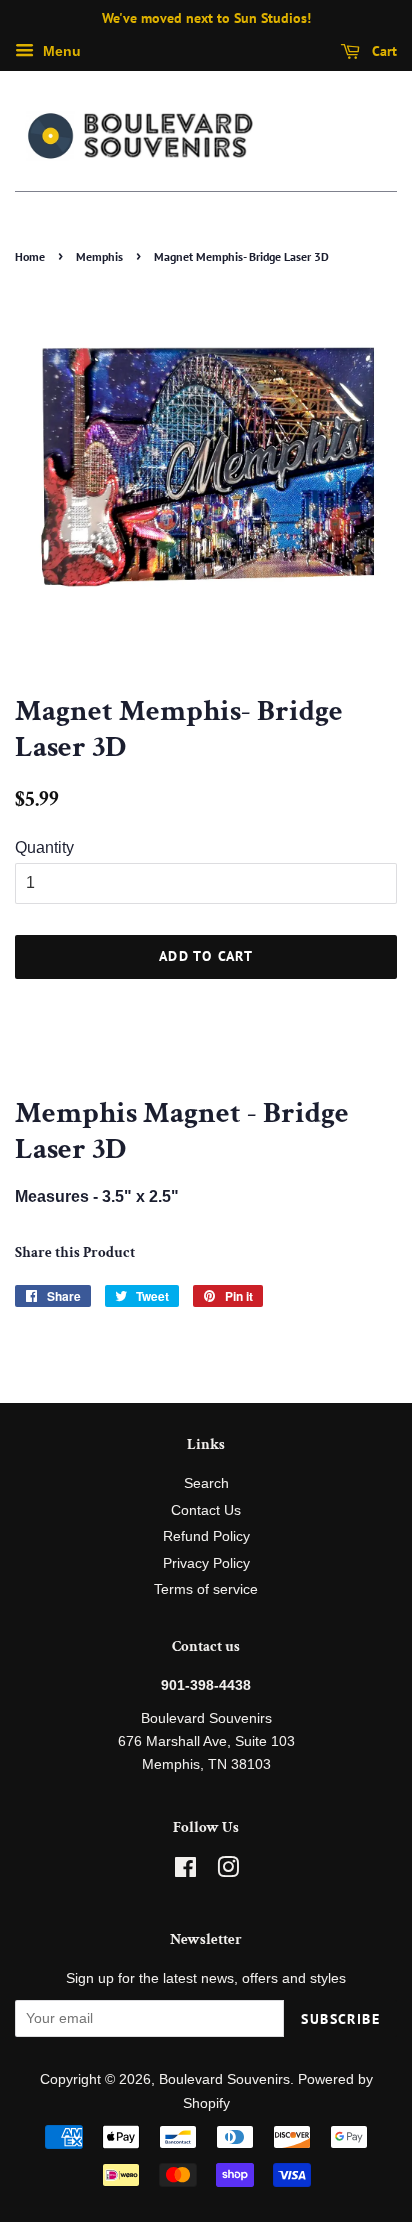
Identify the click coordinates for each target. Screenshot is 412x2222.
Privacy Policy (206, 1563)
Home (30, 256)
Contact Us (206, 1510)
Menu (60, 51)
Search (206, 1483)
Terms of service (206, 1589)
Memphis (99, 256)
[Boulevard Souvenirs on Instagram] (228, 1871)
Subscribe (340, 2019)
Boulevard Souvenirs (224, 2079)
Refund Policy (206, 1536)
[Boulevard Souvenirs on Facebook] (185, 1871)
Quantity (44, 847)
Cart (382, 51)
